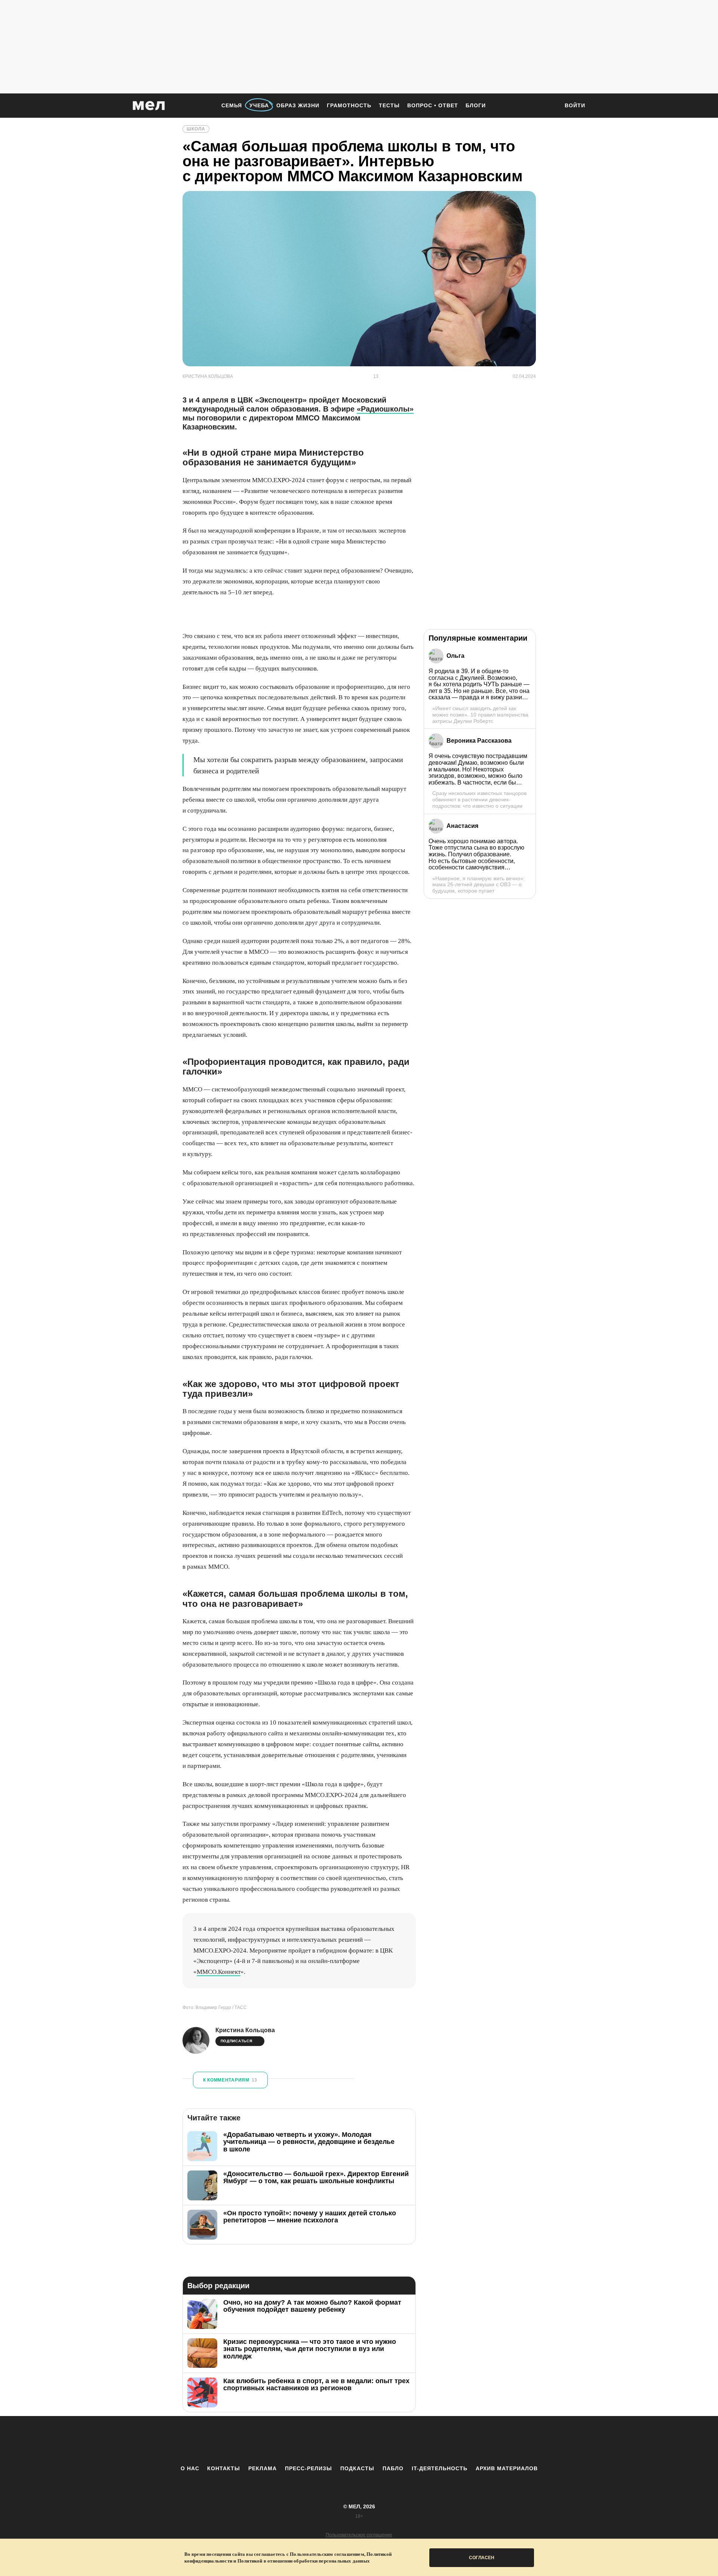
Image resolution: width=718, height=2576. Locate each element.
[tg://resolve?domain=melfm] (297, 2440)
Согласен (482, 2558)
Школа (196, 129)
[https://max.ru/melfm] (421, 2440)
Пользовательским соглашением (327, 2554)
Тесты (389, 105)
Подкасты (357, 2468)
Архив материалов (507, 2468)
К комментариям (230, 2080)
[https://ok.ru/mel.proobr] (400, 2440)
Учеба (259, 105)
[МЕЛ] (149, 106)
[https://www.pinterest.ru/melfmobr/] (380, 2440)
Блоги (476, 105)
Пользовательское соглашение (359, 2535)
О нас (190, 2468)
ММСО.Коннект (219, 1972)
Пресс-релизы (309, 2468)
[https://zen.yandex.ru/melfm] (318, 2440)
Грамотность (349, 105)
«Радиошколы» (385, 409)
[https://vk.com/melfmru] (338, 2440)
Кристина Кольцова (245, 2030)
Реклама (263, 2468)
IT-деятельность (440, 2468)
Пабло (393, 2468)
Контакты (224, 2468)
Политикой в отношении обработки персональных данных (304, 2561)
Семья (232, 105)
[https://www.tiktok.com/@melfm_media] (359, 2440)
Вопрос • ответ (433, 105)
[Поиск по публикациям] (550, 106)
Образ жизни (298, 105)
